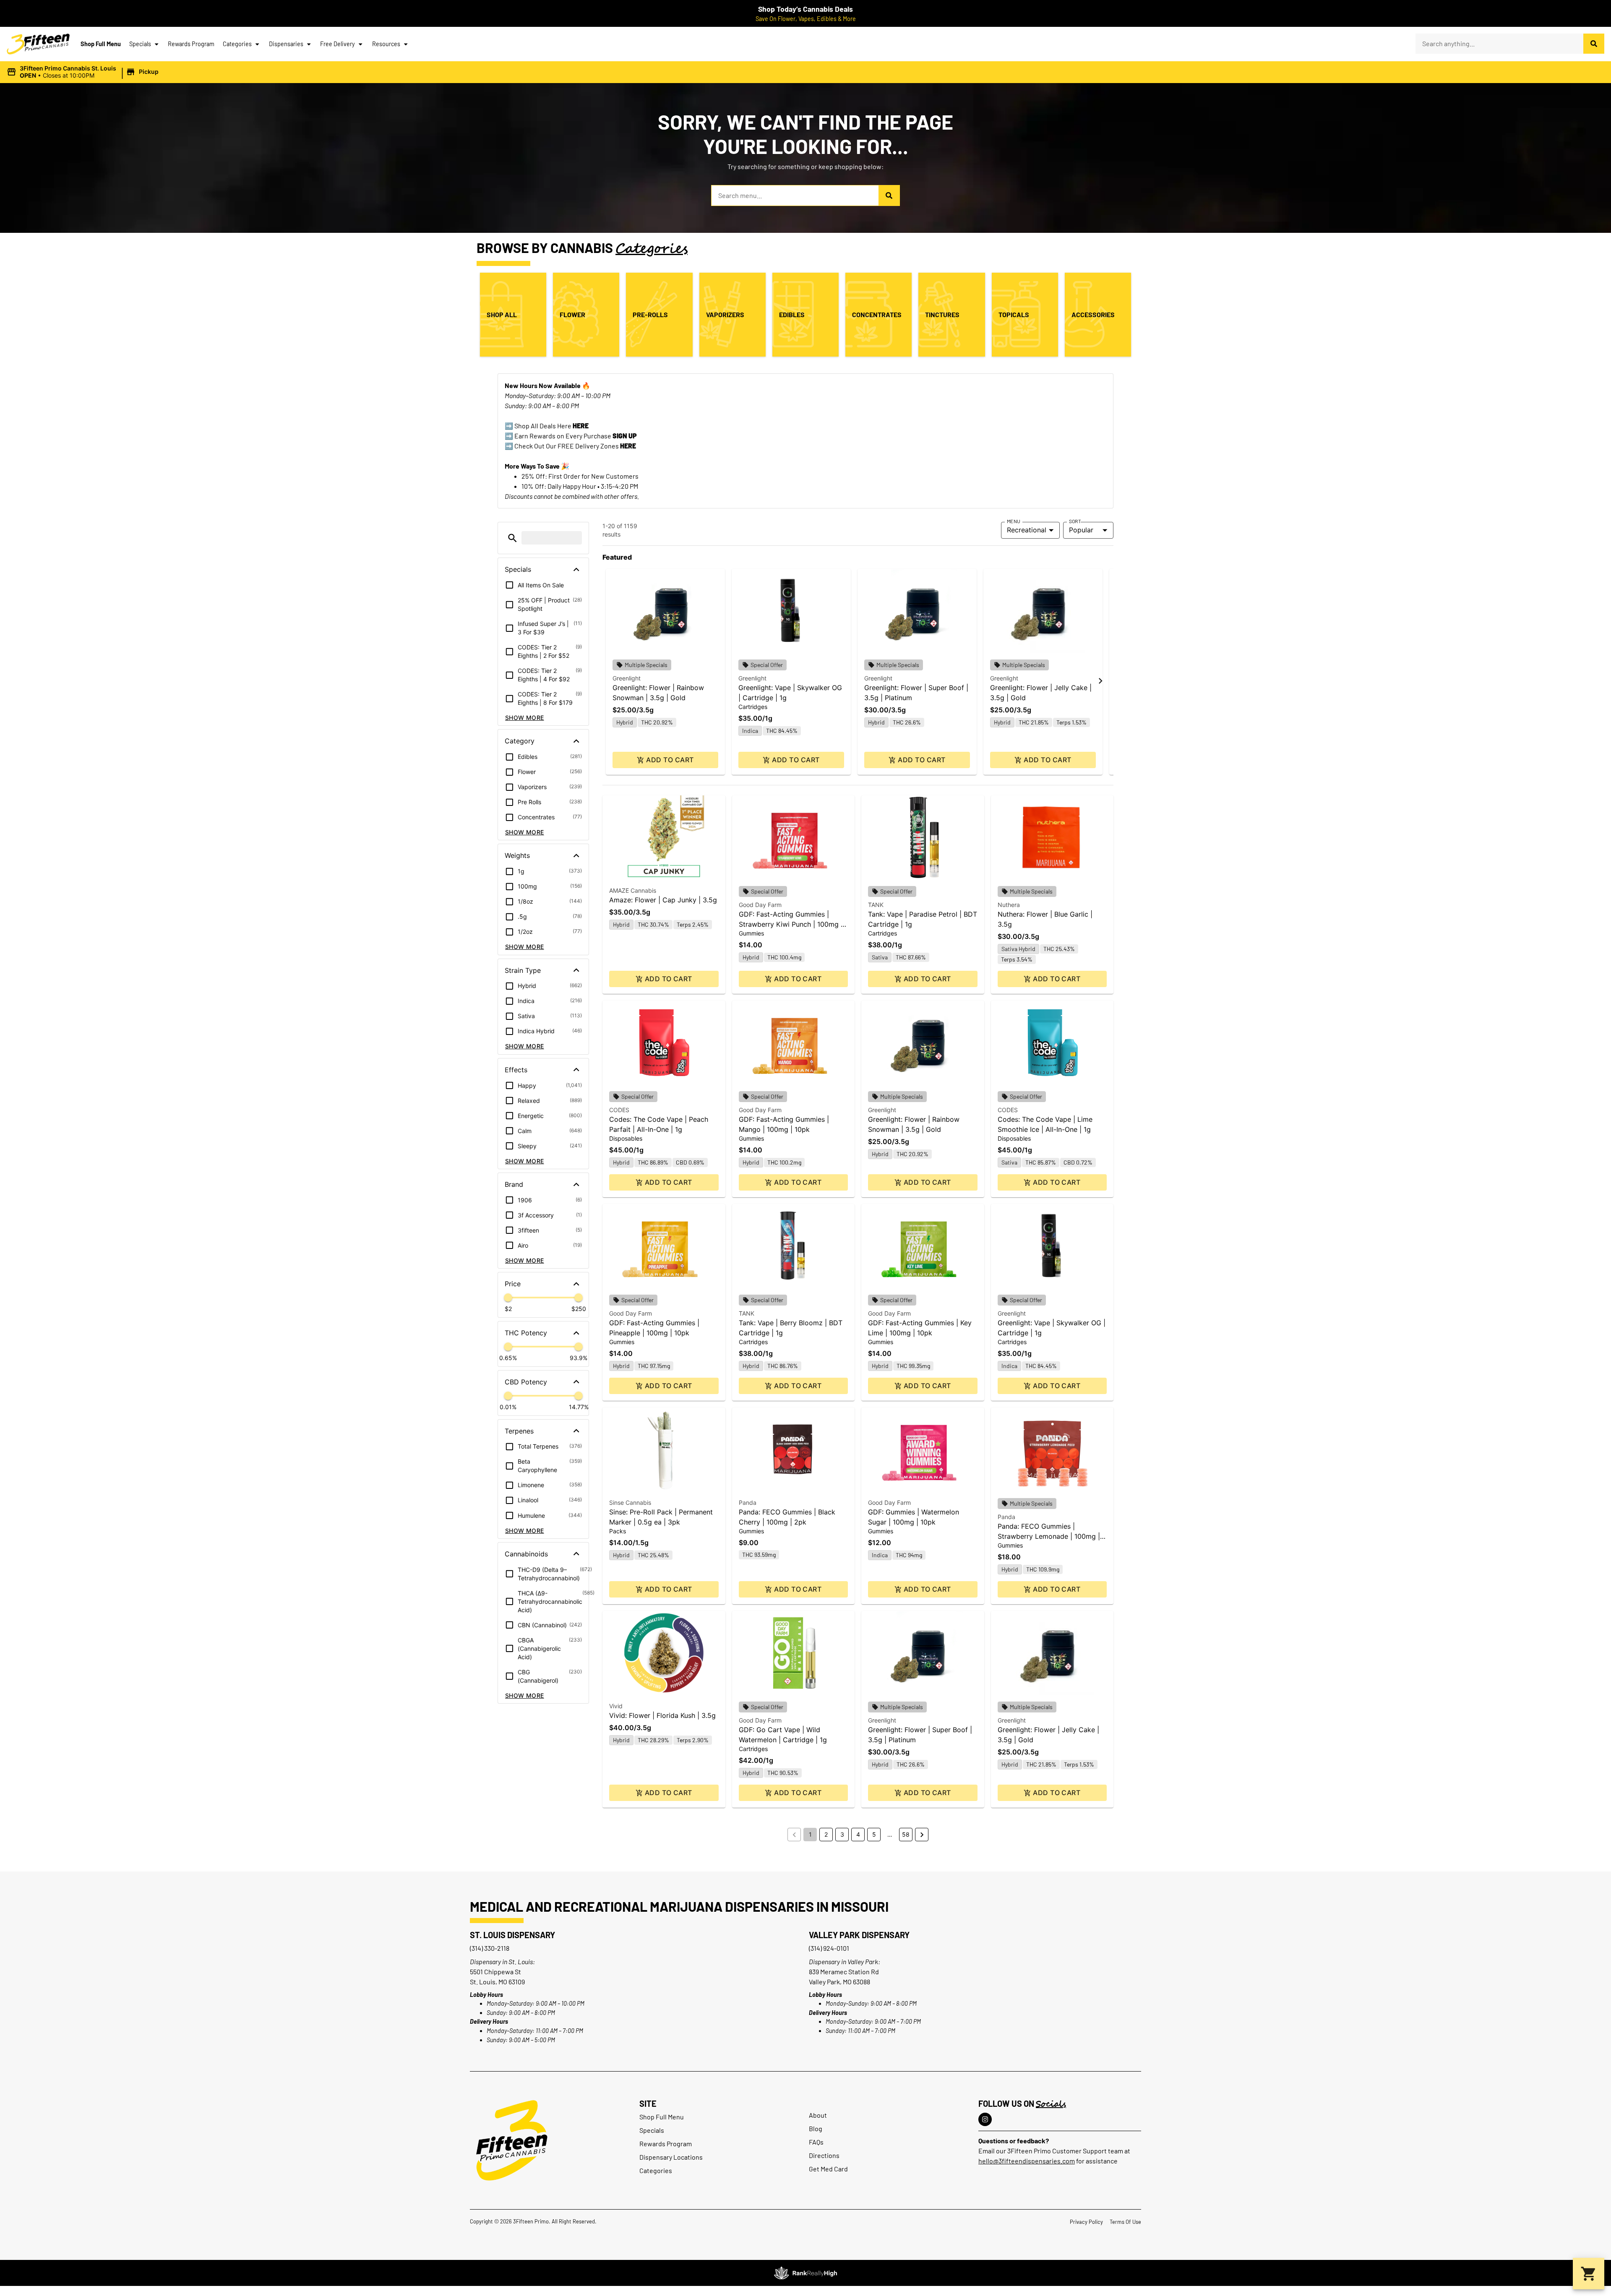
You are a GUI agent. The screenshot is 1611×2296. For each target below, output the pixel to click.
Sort (1075, 521)
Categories (237, 44)
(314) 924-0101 (829, 1948)
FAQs (816, 2142)
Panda (748, 1502)
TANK (876, 905)
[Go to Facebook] (985, 2119)
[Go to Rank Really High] (805, 2273)
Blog (816, 2128)
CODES (619, 1110)
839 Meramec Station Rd (844, 1972)
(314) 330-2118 (490, 1948)
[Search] (1594, 44)
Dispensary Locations (671, 2157)
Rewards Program (191, 44)
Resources (386, 44)
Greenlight (627, 678)
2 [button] (826, 1834)
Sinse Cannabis (630, 1502)
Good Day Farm (760, 905)
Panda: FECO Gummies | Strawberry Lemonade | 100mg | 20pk (1049, 1536)
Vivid (616, 1706)
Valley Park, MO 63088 (839, 1982)
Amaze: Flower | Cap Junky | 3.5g (663, 900)
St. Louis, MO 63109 (497, 1982)
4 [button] (858, 1834)
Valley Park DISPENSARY (859, 1935)
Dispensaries (286, 44)
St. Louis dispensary (512, 1935)
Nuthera (1009, 905)
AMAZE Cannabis (633, 890)
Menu (1014, 521)
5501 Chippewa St (495, 1972)
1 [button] (810, 1834)
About (818, 2115)
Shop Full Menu (101, 44)
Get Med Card (828, 2169)
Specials (140, 44)
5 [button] (874, 1834)
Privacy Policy (1086, 2222)
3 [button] (842, 1834)
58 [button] (906, 1834)
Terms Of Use (1125, 2222)
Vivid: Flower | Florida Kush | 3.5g (662, 1715)
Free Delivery (338, 44)
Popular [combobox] (1081, 530)
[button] (84, 72)
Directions (824, 2155)
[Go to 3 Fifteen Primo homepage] (38, 44)
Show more (525, 718)
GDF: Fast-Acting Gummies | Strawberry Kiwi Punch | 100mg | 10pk (791, 924)
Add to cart (670, 760)
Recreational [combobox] (1027, 530)
